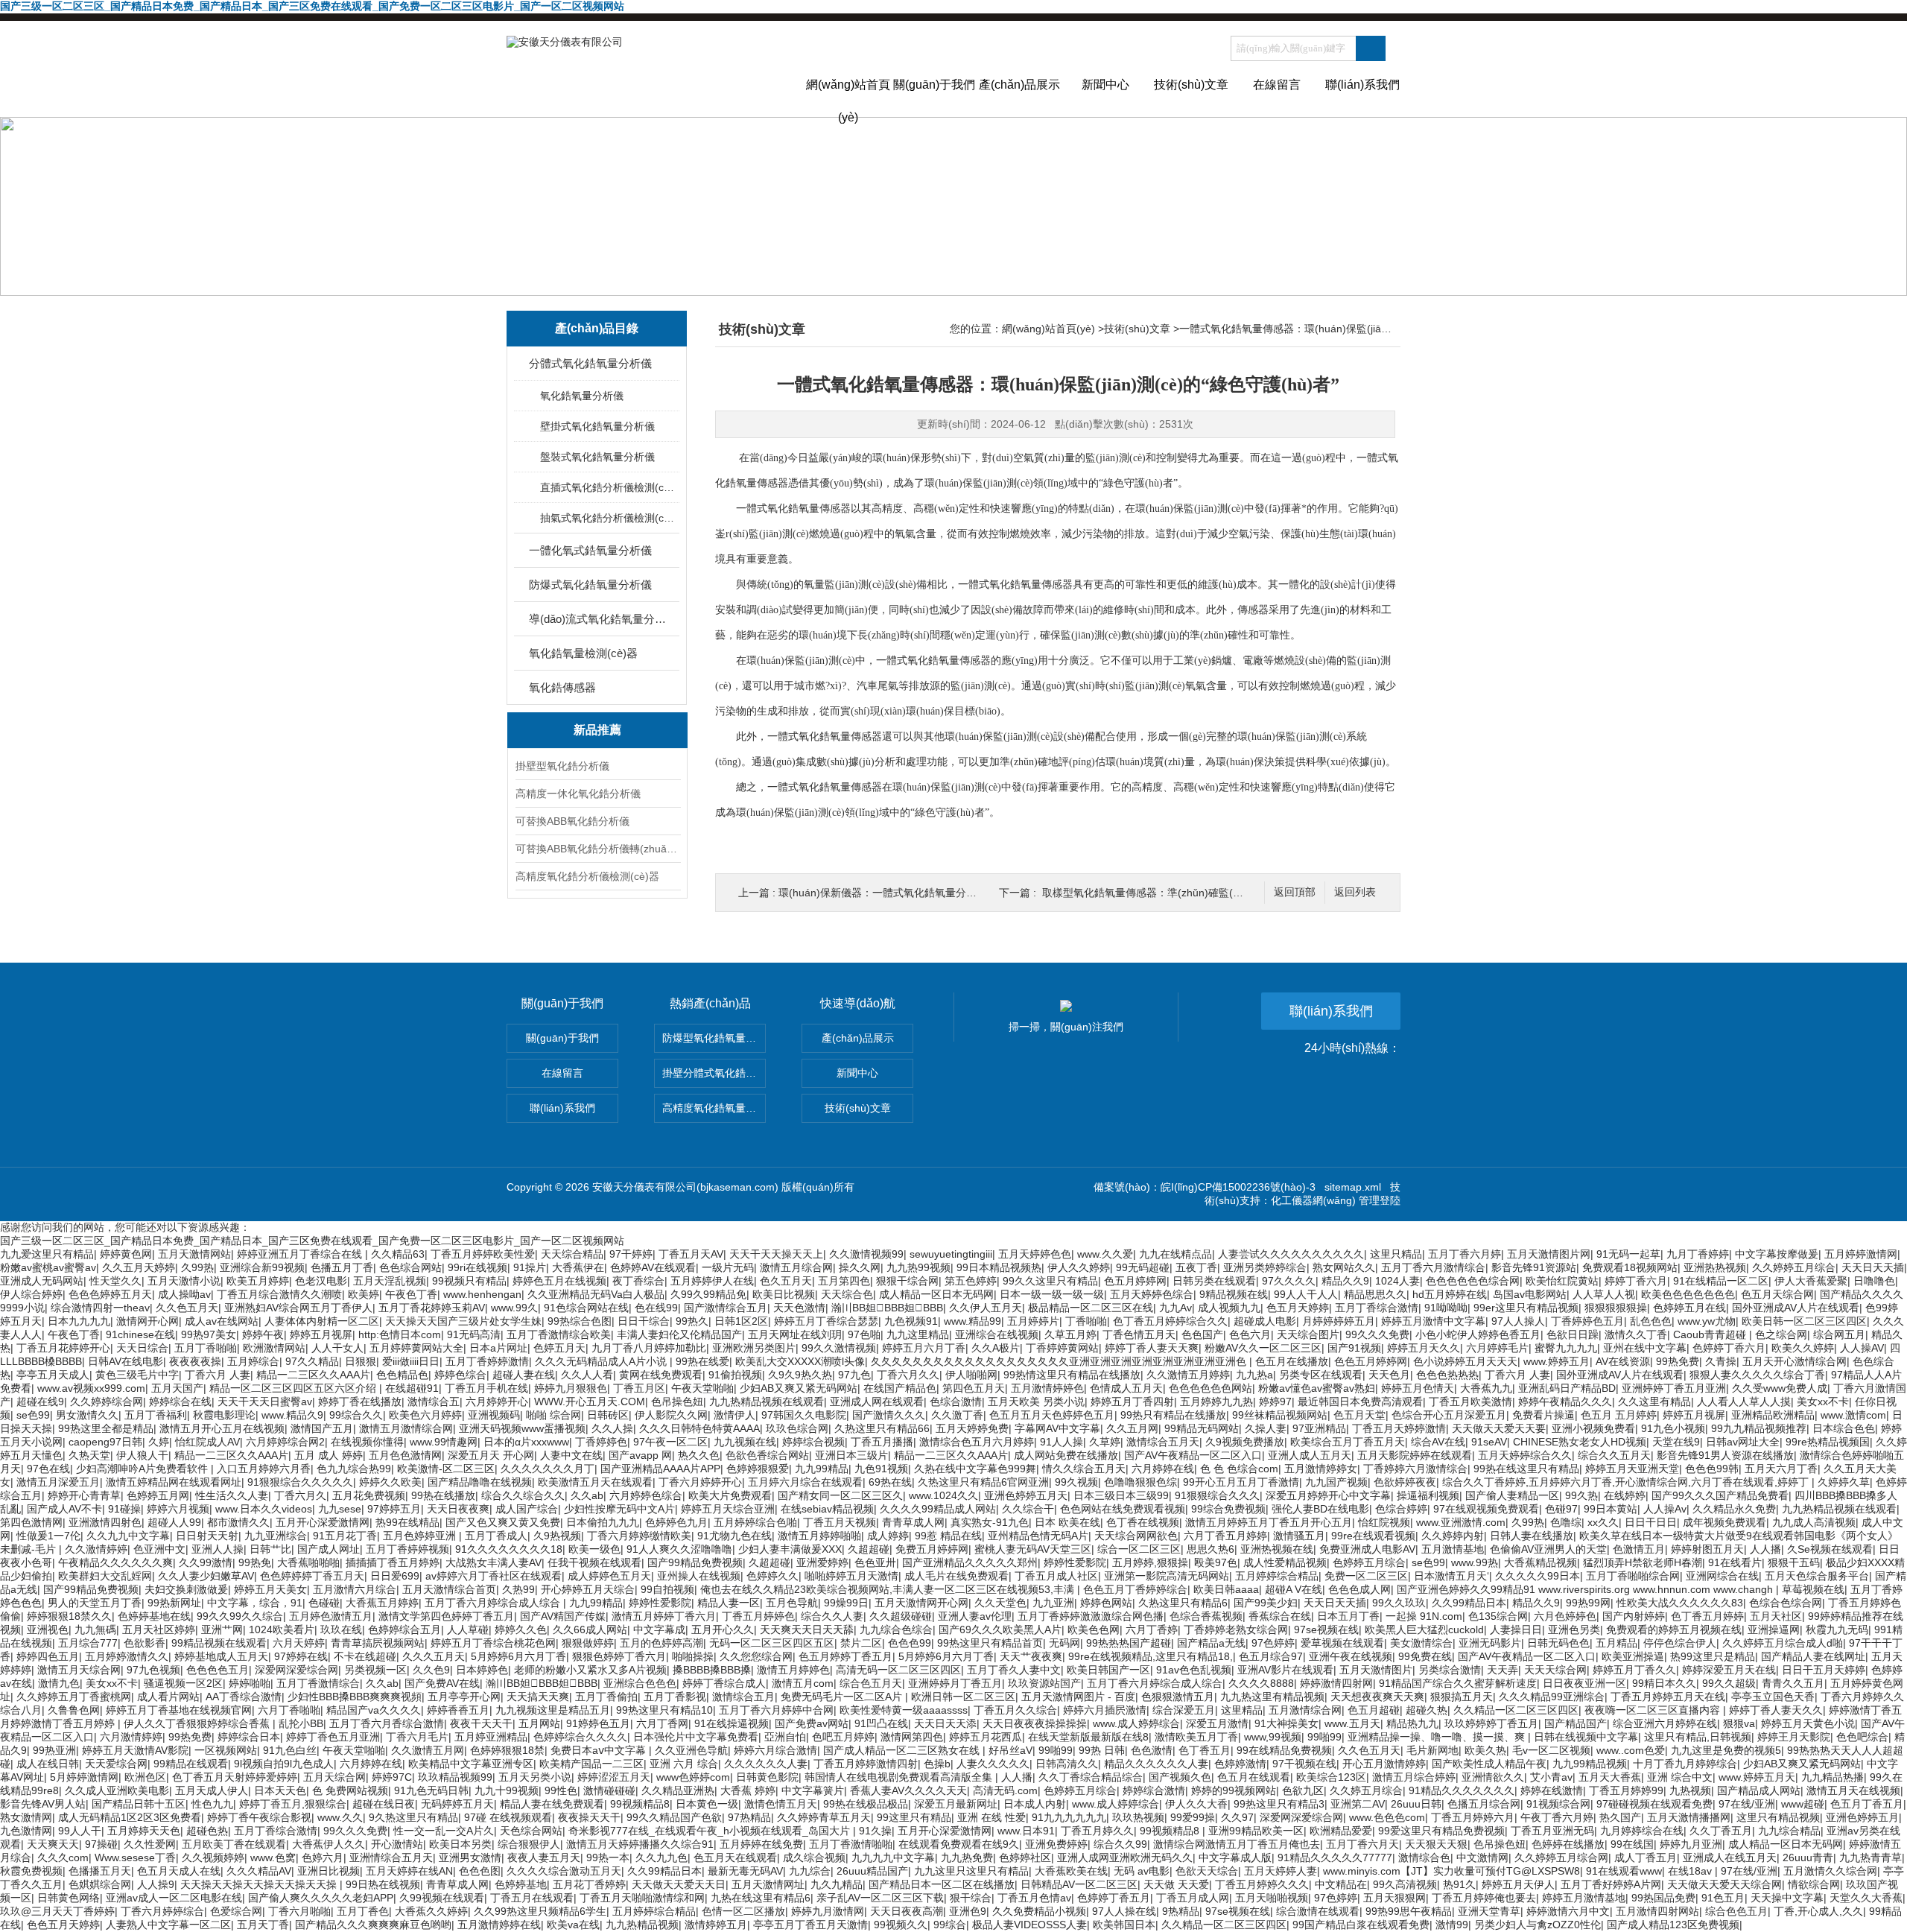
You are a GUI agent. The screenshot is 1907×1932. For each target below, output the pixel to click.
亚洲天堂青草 (1489, 1911)
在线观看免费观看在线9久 (959, 1844)
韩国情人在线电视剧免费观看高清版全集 (900, 1777)
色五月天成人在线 (179, 1871)
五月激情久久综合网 (1830, 1871)
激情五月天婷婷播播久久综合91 (640, 1844)
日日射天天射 (207, 1536)
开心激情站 (397, 1844)
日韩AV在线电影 (126, 1361)
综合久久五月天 (1614, 1455)
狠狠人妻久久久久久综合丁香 (1757, 1375)
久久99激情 (206, 1562)
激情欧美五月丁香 (1196, 1737)
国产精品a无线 (1211, 1643)
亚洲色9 (968, 1911)
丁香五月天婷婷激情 (1399, 1428)
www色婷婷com (693, 1777)
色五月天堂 (1359, 1415)
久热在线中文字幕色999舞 (975, 1469)
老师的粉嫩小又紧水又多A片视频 (590, 1670)
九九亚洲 (1053, 1603)
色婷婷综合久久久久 (580, 1737)
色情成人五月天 (1126, 1388)
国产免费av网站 (812, 1723)
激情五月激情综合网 (406, 1428)
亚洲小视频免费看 (1593, 1428)
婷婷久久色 (521, 1629)
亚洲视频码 (494, 1415)
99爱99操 (1193, 1817)
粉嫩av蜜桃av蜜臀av (48, 1267)
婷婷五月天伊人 (1518, 1884)
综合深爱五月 (1184, 1710)
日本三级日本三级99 (1121, 1495)
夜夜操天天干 (589, 1817)
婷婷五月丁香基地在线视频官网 (179, 1710)
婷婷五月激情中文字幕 (1433, 1321)
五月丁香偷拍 (606, 1697)
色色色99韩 (1712, 1469)
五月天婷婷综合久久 (1525, 1455)
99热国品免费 (1663, 1898)
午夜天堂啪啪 (702, 1388)
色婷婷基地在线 (154, 1616)
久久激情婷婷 (96, 1549)
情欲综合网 (1814, 1884)
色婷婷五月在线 (1689, 1308)
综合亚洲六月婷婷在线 (1665, 1723)
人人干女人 (337, 1348)
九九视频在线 (745, 1442)
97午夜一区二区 (670, 1442)
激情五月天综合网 (79, 1670)
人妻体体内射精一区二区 (322, 1321)
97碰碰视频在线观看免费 (1654, 1804)
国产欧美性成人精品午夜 (1489, 1764)
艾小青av (1551, 1777)
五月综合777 (88, 1643)
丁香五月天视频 (840, 1522)
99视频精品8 (640, 1804)
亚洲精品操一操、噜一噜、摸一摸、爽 (1438, 1737)
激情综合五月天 (1163, 1442)
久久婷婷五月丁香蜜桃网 (74, 1697)
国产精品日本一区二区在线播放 (942, 1884)
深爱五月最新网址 (956, 1804)
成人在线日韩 (48, 1764)
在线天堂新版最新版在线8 (1088, 1737)
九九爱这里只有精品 (47, 1254)
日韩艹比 (270, 1549)
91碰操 (124, 1509)
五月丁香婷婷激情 (487, 1361)
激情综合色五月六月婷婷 (977, 1442)
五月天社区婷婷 (159, 1629)
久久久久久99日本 (1538, 1576)
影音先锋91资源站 (1534, 1267)
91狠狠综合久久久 (1217, 1495)
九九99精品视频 (1590, 1764)
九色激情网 (26, 1831)
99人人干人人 (1306, 1294)
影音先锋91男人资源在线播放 (1725, 1455)
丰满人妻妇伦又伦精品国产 (679, 1334)
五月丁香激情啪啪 (851, 1844)
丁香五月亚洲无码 (1552, 1831)
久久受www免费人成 (1780, 1388)
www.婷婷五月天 (1757, 1777)
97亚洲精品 (1319, 1428)
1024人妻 (1397, 1281)
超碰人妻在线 (524, 1375)
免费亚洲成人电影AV (1367, 1549)
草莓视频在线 (1813, 1589)
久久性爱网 (150, 1844)
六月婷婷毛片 (1497, 1348)
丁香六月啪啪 (299, 1911)
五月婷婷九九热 (1216, 1402)
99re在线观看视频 (1373, 1536)
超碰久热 (1427, 1710)
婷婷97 (1275, 1402)
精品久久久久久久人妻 (1156, 1764)
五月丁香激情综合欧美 (559, 1334)
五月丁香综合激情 (1377, 1308)
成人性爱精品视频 (1285, 1562)
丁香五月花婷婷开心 (63, 1348)
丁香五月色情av (1034, 1898)
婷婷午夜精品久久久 (1565, 1402)
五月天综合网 (334, 1777)
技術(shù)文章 (1191, 85)
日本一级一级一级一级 (1052, 1294)
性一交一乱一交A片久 (444, 1831)
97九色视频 (153, 1670)
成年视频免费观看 (1724, 1522)
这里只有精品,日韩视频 (1698, 1737)
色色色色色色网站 (1210, 1388)
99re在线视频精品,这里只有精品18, (1151, 1656)
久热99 (518, 1589)
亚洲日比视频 (329, 1871)
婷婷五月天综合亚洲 (728, 1509)
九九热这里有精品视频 (1272, 1697)
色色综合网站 (410, 1267)
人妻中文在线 (571, 1455)
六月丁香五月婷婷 (1225, 1536)
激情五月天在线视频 (1853, 1790)
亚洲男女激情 (470, 1857)
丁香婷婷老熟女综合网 (1236, 1629)
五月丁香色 (363, 1911)
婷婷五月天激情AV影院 (135, 1750)
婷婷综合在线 (180, 1402)
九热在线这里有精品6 (761, 1898)
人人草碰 (468, 1629)
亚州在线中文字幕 (1645, 1348)
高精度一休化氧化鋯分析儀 (578, 794)
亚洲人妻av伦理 (975, 1616)
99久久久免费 (1377, 1334)
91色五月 (1723, 1898)
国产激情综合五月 (726, 1308)
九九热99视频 (918, 1267)
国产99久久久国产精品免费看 (1720, 1495)
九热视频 (1690, 1790)
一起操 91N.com (1424, 1616)
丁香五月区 (639, 1388)
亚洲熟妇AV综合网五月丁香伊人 (298, 1308)
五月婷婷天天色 (144, 1831)
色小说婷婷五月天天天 (1465, 1361)
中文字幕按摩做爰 (1777, 1254)
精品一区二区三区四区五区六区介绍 (294, 1388)
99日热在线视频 (383, 1884)
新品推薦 (597, 730)
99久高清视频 (1405, 1884)
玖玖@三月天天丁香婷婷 (57, 1911)
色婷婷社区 (1025, 1857)
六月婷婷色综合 (646, 1495)
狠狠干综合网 (907, 1281)
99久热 (1581, 1495)
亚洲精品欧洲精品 (1773, 1415)
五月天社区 (1776, 1616)
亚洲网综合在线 (1722, 1576)
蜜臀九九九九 (1566, 1348)
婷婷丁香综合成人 (724, 1683)
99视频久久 (901, 1925)
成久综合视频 (814, 1857)
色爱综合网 (236, 1911)
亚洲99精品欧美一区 (1256, 1831)
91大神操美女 (1286, 1723)
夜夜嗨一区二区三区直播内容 (1654, 1710)
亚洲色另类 (1574, 1629)
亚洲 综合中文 (1680, 1777)
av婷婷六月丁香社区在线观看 (494, 1576)
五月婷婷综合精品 (1277, 1576)
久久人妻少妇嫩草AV (206, 1576)
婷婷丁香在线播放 (360, 1402)
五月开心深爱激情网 (323, 1522)
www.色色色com (1387, 1817)
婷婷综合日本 (249, 1737)
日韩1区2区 (741, 1321)
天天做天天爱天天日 (679, 1884)
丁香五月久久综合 (1015, 1710)
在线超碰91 (412, 1388)
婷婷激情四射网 (1336, 1683)
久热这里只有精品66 (882, 1428)
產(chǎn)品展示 (1019, 85)
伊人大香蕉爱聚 (1811, 1281)
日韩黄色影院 (767, 1777)
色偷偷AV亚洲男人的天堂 (1548, 1549)
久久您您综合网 (756, 1656)
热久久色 (699, 1455)
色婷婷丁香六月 (1729, 1348)
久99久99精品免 (708, 1294)
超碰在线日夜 (384, 1804)
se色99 (33, 1415)
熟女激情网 (26, 1817)
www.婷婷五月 (1557, 1361)
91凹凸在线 (881, 1723)
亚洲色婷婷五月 (1862, 1817)
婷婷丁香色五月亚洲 (333, 1737)
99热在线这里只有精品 (1526, 1469)
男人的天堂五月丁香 (95, 1603)
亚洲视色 (48, 1629)
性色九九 (212, 1804)
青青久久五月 (1793, 1683)
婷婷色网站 (1106, 1603)
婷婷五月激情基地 (1584, 1898)
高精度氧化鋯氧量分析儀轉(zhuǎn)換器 (714, 1108)
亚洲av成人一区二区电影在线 (174, 1898)
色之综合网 (1781, 1334)
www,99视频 (1273, 1737)
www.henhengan (482, 1294)
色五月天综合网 (1777, 1294)
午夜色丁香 (411, 1294)
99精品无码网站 (1202, 1428)
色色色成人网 (1359, 1589)
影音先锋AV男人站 (43, 1804)
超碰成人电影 (1265, 1321)
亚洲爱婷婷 (822, 1562)
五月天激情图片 (1376, 1670)
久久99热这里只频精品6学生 (540, 1911)
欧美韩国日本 (1124, 1925)
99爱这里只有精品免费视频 (1441, 1831)
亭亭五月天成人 (53, 1375)
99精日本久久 (1664, 1683)
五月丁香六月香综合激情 (387, 1723)
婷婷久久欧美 (390, 1482)
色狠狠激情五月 (1178, 1697)
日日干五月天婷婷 (1824, 1670)
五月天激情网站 (194, 1254)
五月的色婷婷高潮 (661, 1643)
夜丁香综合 (638, 1281)
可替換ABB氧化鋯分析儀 (572, 821)
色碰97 (1561, 1509)
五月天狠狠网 (1394, 1898)
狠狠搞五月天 (1462, 1697)
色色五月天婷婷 (63, 1925)
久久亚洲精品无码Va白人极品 (596, 1294)
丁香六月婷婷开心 (700, 1482)
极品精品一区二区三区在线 (1091, 1308)
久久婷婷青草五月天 (824, 1817)
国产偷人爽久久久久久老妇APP (321, 1898)
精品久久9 (1345, 1281)
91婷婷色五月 (598, 1723)
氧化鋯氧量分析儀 (582, 396)
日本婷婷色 (482, 1670)
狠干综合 (971, 1898)
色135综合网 (1498, 1616)
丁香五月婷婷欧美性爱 (483, 1254)
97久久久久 (1289, 1281)
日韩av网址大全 (1743, 1442)
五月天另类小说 (535, 1777)
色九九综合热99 (354, 1469)
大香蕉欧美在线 (1071, 1871)
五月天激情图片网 (1549, 1254)
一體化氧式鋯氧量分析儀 (590, 550)
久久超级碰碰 (901, 1616)
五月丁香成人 (496, 1536)
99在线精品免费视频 (1284, 1750)
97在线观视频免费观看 (1486, 1509)
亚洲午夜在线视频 (1351, 1656)
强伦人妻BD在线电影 (1320, 1509)
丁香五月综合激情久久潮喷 (279, 1294)
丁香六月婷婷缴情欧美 (639, 1536)
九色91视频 (881, 1469)
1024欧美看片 (282, 1629)
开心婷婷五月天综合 (588, 1589)
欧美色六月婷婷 (425, 1415)
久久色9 (431, 1670)
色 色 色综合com (1239, 1469)
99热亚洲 (54, 1750)
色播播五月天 (100, 1871)
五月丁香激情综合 (318, 1683)
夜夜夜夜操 (195, 1361)
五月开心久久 (723, 1629)
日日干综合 (644, 1321)
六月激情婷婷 (131, 1737)
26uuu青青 (1808, 1857)
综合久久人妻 (832, 1616)
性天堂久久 (115, 1281)
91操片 (530, 1267)
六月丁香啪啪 (289, 1710)
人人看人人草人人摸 (1744, 1402)
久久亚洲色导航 (691, 1750)
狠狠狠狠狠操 (1616, 1308)
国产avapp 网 (640, 1455)
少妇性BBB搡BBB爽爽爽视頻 (355, 1697)
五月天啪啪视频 (1272, 1898)
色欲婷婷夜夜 (1405, 1482)
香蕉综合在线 (1280, 1616)
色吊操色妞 (677, 1402)
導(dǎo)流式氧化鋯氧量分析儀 (598, 619)
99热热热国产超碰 (1129, 1643)
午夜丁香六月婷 (1557, 1817)
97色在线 (48, 1469)
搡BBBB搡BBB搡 (712, 1670)
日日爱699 (395, 1576)
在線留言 (1277, 85)
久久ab (587, 1495)
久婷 (159, 1442)
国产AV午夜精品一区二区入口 (1193, 1455)
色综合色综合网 (1786, 1603)
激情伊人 (734, 1415)
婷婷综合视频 (813, 1442)
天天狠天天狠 (1436, 1844)
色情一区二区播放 (743, 1911)
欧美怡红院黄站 (1562, 1281)
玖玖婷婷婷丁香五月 (1491, 1723)
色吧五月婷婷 (843, 1737)
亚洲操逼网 (1774, 1629)
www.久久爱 (1105, 1254)
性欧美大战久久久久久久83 (1680, 1603)
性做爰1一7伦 (48, 1536)
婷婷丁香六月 (1636, 1281)
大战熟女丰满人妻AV (494, 1562)
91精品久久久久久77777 (1335, 1857)
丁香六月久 (300, 1495)
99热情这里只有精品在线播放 (1072, 1375)
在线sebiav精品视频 (827, 1509)
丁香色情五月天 (1139, 1334)
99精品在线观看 (191, 1764)
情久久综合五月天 (1084, 1469)
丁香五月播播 (882, 1442)
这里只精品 (1396, 1254)
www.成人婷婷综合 (1136, 1723)
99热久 (692, 1321)
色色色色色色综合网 (1473, 1281)
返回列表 (1355, 892)
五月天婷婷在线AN (409, 1871)
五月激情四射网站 (1657, 1911)
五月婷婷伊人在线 (712, 1281)
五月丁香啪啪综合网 (1633, 1576)
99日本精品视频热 (999, 1267)
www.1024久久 (943, 1495)
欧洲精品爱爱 (1341, 1831)
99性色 (561, 1790)
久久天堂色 (1000, 1603)
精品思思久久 (1375, 1294)
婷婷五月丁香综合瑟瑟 (826, 1321)
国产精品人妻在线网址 (1813, 1656)
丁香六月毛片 (417, 1737)
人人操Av (1665, 1509)
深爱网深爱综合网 (296, 1670)
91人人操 (1062, 1442)
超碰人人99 (174, 1522)
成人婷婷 (888, 1536)
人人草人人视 (1604, 1294)
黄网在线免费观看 (661, 1375)
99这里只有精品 (914, 1817)
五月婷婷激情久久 (127, 1656)
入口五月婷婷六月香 (264, 1469)
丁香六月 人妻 (218, 1375)
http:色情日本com (400, 1334)
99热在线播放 (443, 1495)
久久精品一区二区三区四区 (1516, 1710)
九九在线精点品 (1175, 1254)
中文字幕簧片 (813, 1790)
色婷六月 (323, 1857)
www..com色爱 (1631, 1750)
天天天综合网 (1555, 1670)
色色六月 (1250, 1334)
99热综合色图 (580, 1321)
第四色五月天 (974, 1388)
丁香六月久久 (908, 1375)
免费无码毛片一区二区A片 (843, 1697)
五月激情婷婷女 (1321, 1469)
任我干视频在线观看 (594, 1562)
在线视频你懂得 (367, 1442)
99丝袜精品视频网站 (1280, 1415)
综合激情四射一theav (100, 1308)
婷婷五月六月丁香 (924, 1348)
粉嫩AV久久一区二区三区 (1263, 1348)
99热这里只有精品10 (664, 1710)
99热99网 (1588, 1603)
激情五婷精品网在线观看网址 (174, 1482)
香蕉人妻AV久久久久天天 (908, 1790)
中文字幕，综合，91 (255, 1603)
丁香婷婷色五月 (1587, 1321)
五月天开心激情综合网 (1795, 1361)
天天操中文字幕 (1787, 1898)
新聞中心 (1105, 85)
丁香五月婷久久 (1097, 1831)
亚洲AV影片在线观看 (1285, 1670)
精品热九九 (1412, 1723)
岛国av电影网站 (1530, 1294)
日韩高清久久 (1067, 1764)
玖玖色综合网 (797, 1428)
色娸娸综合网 (100, 1884)
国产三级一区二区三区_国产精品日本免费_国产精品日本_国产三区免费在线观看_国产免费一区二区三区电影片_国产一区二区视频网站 (312, 6)
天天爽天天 (53, 1844)
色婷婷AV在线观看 (653, 1267)
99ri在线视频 (477, 1267)
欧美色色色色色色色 (1688, 1294)
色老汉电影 (321, 1281)
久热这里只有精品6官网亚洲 (983, 1482)
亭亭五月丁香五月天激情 (810, 1925)
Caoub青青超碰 (1711, 1334)
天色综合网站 (531, 1831)
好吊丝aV (1010, 1750)
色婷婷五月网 (158, 1495)
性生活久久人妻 (232, 1495)
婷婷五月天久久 (1424, 1348)
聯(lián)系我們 (1362, 85)
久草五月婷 (1070, 1334)
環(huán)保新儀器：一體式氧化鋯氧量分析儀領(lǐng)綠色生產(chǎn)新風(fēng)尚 (966, 893)
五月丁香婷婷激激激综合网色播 (1091, 1616)
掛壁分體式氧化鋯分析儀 (714, 1073)
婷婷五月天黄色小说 (1808, 1723)
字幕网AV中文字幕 (1057, 1428)
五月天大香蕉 (1610, 1777)
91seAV (1489, 1442)
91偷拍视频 (735, 1375)
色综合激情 (956, 1402)
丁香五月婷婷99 (1626, 1790)
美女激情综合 (1421, 1643)
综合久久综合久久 (523, 1495)
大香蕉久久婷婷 (431, 1911)
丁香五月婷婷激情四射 (866, 1764)
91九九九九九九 (1069, 1817)
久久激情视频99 (866, 1254)
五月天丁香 (263, 1925)
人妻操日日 (1516, 1629)
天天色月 (1389, 1375)
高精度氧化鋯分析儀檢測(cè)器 (587, 876)
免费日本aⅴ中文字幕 (600, 1750)
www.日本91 (1026, 1831)
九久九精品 (837, 1884)
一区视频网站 (226, 1750)
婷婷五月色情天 (1418, 1388)
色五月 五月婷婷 (1619, 1415)
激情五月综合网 (796, 1267)
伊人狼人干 (142, 1455)
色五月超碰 (1374, 1710)
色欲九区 (1303, 1790)
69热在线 (890, 1482)
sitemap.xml (1353, 1187)
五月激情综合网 (1305, 1710)
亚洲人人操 (218, 1549)
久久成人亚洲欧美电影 (117, 1790)
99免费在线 (1425, 1656)
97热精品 (749, 1817)
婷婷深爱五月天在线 (1729, 1670)
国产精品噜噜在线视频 (480, 1482)
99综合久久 (356, 1415)
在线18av (1691, 1871)
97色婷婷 (1273, 1643)
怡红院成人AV (207, 1442)
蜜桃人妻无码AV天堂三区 (1033, 1549)
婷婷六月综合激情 (775, 1750)
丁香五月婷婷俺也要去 (1484, 1898)
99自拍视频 (667, 1589)
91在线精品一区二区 (1721, 1281)
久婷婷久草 (1844, 1482)
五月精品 (1616, 1643)
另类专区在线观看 (1321, 1375)
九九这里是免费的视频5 (1726, 1750)
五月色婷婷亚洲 (421, 1536)
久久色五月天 (187, 1308)
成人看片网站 (168, 1697)
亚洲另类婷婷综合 (1265, 1267)
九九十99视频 (507, 1790)
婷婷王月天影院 (1794, 1737)
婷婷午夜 (263, 1334)
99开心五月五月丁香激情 (1241, 1482)
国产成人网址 (329, 1549)
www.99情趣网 (444, 1442)
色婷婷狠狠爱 (758, 1469)
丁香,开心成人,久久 (1818, 1911)
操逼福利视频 (1428, 1495)
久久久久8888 (1261, 1683)
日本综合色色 (1844, 1428)
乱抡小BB (301, 1723)
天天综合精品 (572, 1254)
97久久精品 (312, 1361)
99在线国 (1632, 1844)
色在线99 (656, 1308)
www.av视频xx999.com (91, 1388)
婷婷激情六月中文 (1568, 1911)
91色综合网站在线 (586, 1308)
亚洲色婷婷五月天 (1026, 1495)
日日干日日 (1651, 1522)
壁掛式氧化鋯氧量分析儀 (597, 426)
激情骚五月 (1299, 1536)
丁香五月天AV (691, 1254)
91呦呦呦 (1446, 1308)
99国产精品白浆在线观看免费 (1361, 1925)
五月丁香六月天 (1362, 1844)
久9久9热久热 (800, 1375)
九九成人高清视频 (1814, 1522)
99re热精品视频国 (1828, 1442)
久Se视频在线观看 (1830, 1549)
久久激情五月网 (428, 1750)
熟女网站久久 (1344, 1267)
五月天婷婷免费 (972, 1428)
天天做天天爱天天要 (1499, 1428)
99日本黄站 (1611, 1509)
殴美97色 (1216, 1562)
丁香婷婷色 (601, 1442)
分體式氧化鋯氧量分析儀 (590, 363)
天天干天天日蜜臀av (265, 1402)
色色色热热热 (1447, 1375)
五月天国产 (177, 1388)
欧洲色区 (145, 1777)
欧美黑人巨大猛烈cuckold (1424, 1629)
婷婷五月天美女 (270, 1589)
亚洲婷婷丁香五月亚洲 (1674, 1388)
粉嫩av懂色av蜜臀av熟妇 (1317, 1388)
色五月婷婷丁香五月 (845, 1656)
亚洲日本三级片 (851, 1455)
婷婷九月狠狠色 (571, 1388)
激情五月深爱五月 (58, 1482)
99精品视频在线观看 (219, 1643)
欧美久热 (1485, 1750)
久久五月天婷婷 (139, 1267)
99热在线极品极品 (866, 1804)
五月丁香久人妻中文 (1014, 1670)
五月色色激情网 (405, 1455)
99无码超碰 (1143, 1267)
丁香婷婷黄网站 (1062, 1348)
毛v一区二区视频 (1551, 1750)
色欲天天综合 (1207, 1871)
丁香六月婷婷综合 (162, 1911)
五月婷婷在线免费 (761, 1844)
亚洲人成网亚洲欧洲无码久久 (1125, 1857)
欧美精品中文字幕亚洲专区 (471, 1764)
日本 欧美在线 (1067, 1522)
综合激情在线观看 (1318, 1911)
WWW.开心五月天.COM (590, 1402)
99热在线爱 (702, 1361)
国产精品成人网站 (1759, 1790)
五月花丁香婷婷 (589, 1884)
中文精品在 (1341, 1884)
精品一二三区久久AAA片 (313, 1375)
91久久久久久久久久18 (509, 1549)
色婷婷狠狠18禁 (507, 1750)
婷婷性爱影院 (1075, 1562)
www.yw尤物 (1707, 1321)
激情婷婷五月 (716, 1925)
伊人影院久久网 (671, 1415)
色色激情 (1152, 1750)
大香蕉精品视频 (1540, 1562)
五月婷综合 (253, 1361)
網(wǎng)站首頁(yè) (848, 98)
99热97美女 (209, 1334)
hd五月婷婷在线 (1450, 1294)
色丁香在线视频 (1143, 1522)
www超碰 (1803, 1804)
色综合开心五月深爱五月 (1449, 1415)
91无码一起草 (1628, 1254)
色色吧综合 (1862, 1737)
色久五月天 (786, 1281)
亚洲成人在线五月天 (1730, 1857)
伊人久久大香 (1196, 1804)
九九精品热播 (1833, 1777)
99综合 (950, 1925)
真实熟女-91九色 (990, 1522)
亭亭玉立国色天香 (1773, 1697)
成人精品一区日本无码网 (936, 1294)
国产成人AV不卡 (64, 1509)
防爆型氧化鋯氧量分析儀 (714, 1038)
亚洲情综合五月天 (391, 1857)
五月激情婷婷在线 (499, 1925)
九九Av (1175, 1308)
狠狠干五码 (1794, 1562)
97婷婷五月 (394, 1509)
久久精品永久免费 (1734, 1509)
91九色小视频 (1673, 1428)
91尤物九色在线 (734, 1536)
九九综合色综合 (896, 1629)
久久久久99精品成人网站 (938, 1509)
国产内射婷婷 (1634, 1616)
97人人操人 (1518, 1321)
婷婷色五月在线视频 (559, 1281)
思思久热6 (1210, 1549)
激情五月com (803, 1683)
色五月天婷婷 (1298, 1308)
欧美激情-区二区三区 (446, 1469)
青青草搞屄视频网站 (378, 1643)
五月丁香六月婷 (1465, 1254)
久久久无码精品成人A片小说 (602, 1361)
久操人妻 (1266, 1428)
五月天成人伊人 (212, 1790)
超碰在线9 (40, 1402)
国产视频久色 (1180, 1777)
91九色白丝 (290, 1750)
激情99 (1452, 1925)
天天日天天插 (1873, 1267)
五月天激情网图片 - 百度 (1078, 1697)
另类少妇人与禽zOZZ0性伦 (1538, 1925)
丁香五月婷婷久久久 (1262, 1884)
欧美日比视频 (784, 1294)
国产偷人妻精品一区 (1512, 1495)
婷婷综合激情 (1154, 1790)
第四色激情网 (31, 1522)
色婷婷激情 (1240, 1764)
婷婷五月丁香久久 (1634, 1670)
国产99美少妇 (1266, 1603)
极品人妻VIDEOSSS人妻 (1029, 1925)
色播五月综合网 (1484, 1804)
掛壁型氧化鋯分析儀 (562, 766)
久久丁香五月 (1721, 1831)
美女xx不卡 (1823, 1402)
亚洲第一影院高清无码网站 (1167, 1576)
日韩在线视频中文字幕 (1586, 1737)
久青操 (1721, 1361)
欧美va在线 (573, 1925)
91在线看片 (1735, 1562)
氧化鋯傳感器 (562, 687)
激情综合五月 (743, 1697)
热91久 (1459, 1884)
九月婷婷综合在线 (1642, 1831)
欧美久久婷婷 (1803, 1348)
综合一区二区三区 (1139, 1549)
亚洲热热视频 (1715, 1267)
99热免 (255, 1562)
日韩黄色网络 (69, 1898)
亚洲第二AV (1358, 1804)
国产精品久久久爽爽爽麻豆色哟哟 (373, 1925)
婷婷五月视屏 (321, 1334)
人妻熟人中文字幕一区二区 (168, 1925)
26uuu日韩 (1416, 1804)
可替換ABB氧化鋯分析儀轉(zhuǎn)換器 (597, 849)
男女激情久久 (87, 1415)
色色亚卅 (875, 1562)
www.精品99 (972, 1321)
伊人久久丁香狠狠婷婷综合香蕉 (198, 1723)
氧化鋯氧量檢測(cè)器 (583, 653)
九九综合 (810, 1871)
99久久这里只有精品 (1050, 1281)
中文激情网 (1482, 1857)
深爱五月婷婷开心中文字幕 (1328, 1495)
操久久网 (860, 1267)
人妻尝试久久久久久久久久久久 (1291, 1254)
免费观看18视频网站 (1630, 1267)
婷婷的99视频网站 (1234, 1790)
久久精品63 (398, 1254)
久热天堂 (89, 1455)
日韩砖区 (608, 1415)
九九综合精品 (1789, 1831)
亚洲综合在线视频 (997, 1334)
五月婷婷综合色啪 (755, 1522)
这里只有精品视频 (1778, 1817)
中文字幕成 (659, 1629)
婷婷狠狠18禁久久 (69, 1616)
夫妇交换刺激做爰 (186, 1589)
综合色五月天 (871, 1683)
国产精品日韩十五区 (139, 1804)
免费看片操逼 (1543, 1415)
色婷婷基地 (521, 1884)
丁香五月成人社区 (1056, 1576)
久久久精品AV (259, 1871)
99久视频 (1076, 1482)
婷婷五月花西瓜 (986, 1737)
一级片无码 (728, 1267)
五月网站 (539, 1723)
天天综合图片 (1308, 1334)
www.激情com (1853, 1415)
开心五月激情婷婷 (1384, 1764)
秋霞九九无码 (1837, 1629)
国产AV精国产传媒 (563, 1616)
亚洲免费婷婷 (1056, 1844)
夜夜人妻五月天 (544, 1857)
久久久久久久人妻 (766, 1764)
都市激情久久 (238, 1522)
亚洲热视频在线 (1277, 1549)
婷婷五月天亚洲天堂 (1632, 1469)
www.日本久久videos (264, 1509)
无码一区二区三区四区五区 (772, 1643)
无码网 (1064, 1643)
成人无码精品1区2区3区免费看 (130, 1817)
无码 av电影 (1142, 1871)
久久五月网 (1132, 1428)
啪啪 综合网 (553, 1415)
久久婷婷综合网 (107, 1402)
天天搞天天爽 (538, 1697)
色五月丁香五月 (1867, 1804)
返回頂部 (1295, 892)
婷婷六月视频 (178, 1509)
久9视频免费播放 (1245, 1442)
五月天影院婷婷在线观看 (1415, 1455)
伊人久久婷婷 (1079, 1267)
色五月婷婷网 (1135, 1281)
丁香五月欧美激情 (1470, 1402)
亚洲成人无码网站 (42, 1281)
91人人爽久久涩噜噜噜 (679, 1549)
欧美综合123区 (1331, 1777)
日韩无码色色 (1558, 1643)
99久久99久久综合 (240, 1616)
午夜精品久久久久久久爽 (115, 1562)
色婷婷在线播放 (1568, 1844)
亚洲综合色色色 (640, 1683)
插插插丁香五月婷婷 (393, 1562)
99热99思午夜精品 (1409, 1911)
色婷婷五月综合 (1369, 1562)
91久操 (875, 1831)
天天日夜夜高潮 (907, 1911)
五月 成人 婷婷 (329, 1455)
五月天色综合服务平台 (1817, 1576)
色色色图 (480, 1871)
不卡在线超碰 (365, 1656)
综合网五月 (1839, 1334)
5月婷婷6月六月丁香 (518, 1656)
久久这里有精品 (1654, 1402)
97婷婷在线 (301, 1656)
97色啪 (864, 1334)
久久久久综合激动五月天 (564, 1871)
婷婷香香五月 (458, 1710)
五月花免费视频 (369, 1495)
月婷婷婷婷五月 (1339, 1321)
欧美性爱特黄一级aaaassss (904, 1710)
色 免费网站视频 (350, 1790)
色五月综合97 (1271, 1656)
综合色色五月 (1736, 1911)
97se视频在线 (1326, 1629)
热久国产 (1620, 1817)
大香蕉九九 (1486, 1388)
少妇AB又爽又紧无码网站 (799, 1388)
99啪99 (1324, 1737)
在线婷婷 (1625, 1495)
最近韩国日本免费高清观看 (1360, 1402)
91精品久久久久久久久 (1462, 1790)
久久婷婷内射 (1453, 1536)
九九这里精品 (918, 1334)
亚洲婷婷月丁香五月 (955, 1683)
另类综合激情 (1450, 1670)
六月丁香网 (662, 1723)
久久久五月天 (434, 1656)
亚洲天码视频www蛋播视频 (522, 1428)
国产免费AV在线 (442, 1683)
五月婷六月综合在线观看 (805, 1482)
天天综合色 (847, 1294)
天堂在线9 (1676, 1442)
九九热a (1254, 1375)
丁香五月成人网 (1193, 1898)
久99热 (197, 1267)
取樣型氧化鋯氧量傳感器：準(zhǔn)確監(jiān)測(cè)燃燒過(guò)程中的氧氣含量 (1227, 893)
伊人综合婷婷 (31, 1294)
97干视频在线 (1304, 1764)
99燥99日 (846, 1603)
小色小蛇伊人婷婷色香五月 (1478, 1334)
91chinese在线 (140, 1334)
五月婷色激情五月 (331, 1616)
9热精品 (1181, 1911)
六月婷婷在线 (1163, 1469)
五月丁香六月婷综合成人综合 (494, 1603)
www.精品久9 (292, 1415)
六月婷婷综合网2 (285, 1442)
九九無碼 (95, 1629)
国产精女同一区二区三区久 (840, 1495)
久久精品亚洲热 (678, 1790)
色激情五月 (1639, 1549)
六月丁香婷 (1152, 1629)
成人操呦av (184, 1294)
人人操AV (1862, 1348)
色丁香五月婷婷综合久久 (1170, 1321)
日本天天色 (280, 1790)
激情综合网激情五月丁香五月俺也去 (1237, 1844)
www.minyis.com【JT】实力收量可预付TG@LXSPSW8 (1451, 1871)
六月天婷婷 (299, 1643)
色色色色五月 (218, 1670)
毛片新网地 (1432, 1750)
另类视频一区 (375, 1670)
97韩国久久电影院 (804, 1415)
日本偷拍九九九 (603, 1522)
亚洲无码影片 (1490, 1643)
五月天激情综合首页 (449, 1589)
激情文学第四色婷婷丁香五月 (446, 1616)
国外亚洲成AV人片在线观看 (1796, 1308)
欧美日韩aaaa (1226, 1589)
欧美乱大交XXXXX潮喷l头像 (800, 1361)
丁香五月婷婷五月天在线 (1668, 1697)
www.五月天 (1352, 1723)
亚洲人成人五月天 (1310, 1455)
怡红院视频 (1384, 1522)
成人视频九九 (1229, 1308)
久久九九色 (661, 1857)
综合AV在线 (1438, 1442)
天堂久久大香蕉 (1866, 1898)
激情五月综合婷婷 (1414, 1777)
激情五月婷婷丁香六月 (664, 1616)
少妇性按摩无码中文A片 (619, 1509)
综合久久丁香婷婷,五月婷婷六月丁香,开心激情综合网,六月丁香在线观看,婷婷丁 (1627, 1482)
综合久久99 (1120, 1844)
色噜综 (1566, 1522)
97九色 (854, 1375)
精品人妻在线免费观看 (552, 1804)
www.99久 (514, 1308)
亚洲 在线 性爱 (991, 1817)
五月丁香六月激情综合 (1433, 1267)
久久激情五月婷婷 (1188, 1375)
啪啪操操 (693, 1656)
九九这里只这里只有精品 (971, 1871)
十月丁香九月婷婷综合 (1685, 1764)
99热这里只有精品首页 (990, 1643)
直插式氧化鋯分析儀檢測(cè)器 (609, 487)
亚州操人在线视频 (699, 1576)
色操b (937, 1764)
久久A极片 (996, 1348)
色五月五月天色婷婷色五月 (1052, 1415)
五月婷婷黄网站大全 (416, 1348)
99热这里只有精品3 (1279, 1804)
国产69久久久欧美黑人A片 (1000, 1629)
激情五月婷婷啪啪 (819, 1536)
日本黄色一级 (707, 1804)
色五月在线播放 (1292, 1361)
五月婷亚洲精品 (491, 1737)
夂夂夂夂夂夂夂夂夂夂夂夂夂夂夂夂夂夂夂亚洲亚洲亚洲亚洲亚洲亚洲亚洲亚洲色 (1060, 1361)
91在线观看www (1624, 1871)
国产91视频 (1354, 1348)
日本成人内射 (1035, 1804)
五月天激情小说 (184, 1281)
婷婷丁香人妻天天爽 (1152, 1348)
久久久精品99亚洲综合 (1552, 1697)
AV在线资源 (1623, 1361)
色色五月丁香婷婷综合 (1135, 1589)
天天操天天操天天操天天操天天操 (260, 1884)
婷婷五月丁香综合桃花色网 (493, 1643)
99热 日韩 (1102, 1750)
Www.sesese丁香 (135, 1857)
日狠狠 (361, 1361)
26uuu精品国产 (872, 1871)
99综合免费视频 (1228, 1509)
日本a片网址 (498, 1348)
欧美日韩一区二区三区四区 (1804, 1321)
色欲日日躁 (1573, 1334)
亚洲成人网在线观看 (877, 1402)
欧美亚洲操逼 (1633, 1656)
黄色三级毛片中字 (137, 1375)
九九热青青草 (1870, 1857)
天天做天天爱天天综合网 (1724, 1884)
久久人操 (612, 1428)
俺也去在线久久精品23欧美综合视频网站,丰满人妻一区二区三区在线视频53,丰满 (889, 1589)
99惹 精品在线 (948, 1536)
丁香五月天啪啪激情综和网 (642, 1898)
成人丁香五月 (1646, 1857)
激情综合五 (434, 1402)
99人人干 (80, 1831)
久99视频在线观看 (442, 1898)
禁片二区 (861, 1643)
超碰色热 (207, 1831)
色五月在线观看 (1254, 1777)
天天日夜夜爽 (458, 1509)
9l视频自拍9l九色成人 (284, 1764)
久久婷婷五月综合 (1794, 1267)
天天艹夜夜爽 (1031, 1656)
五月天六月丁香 (1781, 1469)
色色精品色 (402, 1375)
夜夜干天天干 (481, 1723)
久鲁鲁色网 (74, 1710)
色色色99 (910, 1643)
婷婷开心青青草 (84, 1495)
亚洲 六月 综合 (684, 1764)
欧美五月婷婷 (258, 1281)
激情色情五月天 (781, 1804)
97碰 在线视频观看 (508, 1817)
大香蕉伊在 (578, 1267)
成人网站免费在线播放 (1066, 1455)
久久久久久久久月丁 (548, 1469)
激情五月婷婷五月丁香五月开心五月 (1269, 1522)
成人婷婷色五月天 (609, 1576)
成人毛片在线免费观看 (956, 1576)
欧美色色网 (1094, 1629)
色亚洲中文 (159, 1549)
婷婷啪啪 (250, 1683)
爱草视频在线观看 (1342, 1643)
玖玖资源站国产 (1044, 1683)
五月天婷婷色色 (1035, 1254)
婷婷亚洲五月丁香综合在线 (301, 1254)
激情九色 (59, 1683)
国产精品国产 (1576, 1723)
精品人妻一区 (729, 1603)
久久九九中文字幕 (128, 1536)
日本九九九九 (79, 1321)
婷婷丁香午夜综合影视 (259, 1817)
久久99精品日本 (1469, 1603)
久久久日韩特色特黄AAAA (699, 1428)
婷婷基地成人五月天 (221, 1656)
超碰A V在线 (1294, 1589)
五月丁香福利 (156, 1415)
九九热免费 (967, 1857)
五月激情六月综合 (355, 1589)
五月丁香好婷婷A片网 (1611, 1884)
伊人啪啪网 (971, 1375)
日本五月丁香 (1348, 1616)
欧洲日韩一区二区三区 (963, 1697)
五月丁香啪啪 (206, 1348)
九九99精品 (822, 1469)
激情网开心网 (147, 1321)
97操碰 (101, 1844)
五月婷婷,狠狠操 (1150, 1562)
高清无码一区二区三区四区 (898, 1670)
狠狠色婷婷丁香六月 (619, 1656)
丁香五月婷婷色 (758, 1616)
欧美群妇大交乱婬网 (105, 1576)
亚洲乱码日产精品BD (1567, 1388)
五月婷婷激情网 (1861, 1254)
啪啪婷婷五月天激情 (851, 1576)
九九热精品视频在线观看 (767, 1402)
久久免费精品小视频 (1039, 1911)
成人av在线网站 (222, 1321)
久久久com (63, 1857)
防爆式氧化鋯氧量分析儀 (590, 585)
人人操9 (156, 1884)
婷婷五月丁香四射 (1132, 1402)
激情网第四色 (912, 1737)
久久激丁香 (957, 1415)
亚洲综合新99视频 (262, 1267)
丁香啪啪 (1086, 1321)
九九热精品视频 (642, 1925)
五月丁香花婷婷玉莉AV (432, 1308)
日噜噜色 (1874, 1281)
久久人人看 (587, 1375)
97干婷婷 (631, 1254)
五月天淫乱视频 (390, 1281)
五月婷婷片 (1033, 1321)
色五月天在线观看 (735, 1857)
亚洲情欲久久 (1493, 1777)
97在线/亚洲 (1747, 1804)
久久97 (1237, 1817)
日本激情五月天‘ (1451, 1576)
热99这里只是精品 (1713, 1656)
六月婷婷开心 (497, 1402)
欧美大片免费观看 (730, 1495)
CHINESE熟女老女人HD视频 (1580, 1442)
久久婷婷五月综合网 (1561, 1857)
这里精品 (1242, 1710)
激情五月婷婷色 (793, 1670)
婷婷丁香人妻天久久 (1776, 1710)
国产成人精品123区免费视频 (1673, 1925)
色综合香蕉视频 (1206, 1616)
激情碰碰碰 (609, 1790)
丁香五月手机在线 (486, 1388)
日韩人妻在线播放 (1532, 1536)
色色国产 (1202, 1334)
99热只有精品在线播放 (1173, 1415)
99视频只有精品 (469, 1281)
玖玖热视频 (1138, 1817)
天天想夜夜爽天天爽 (1377, 1697)
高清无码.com (1005, 1790)
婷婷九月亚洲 (1691, 1844)
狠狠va (1739, 1723)
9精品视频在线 (1234, 1294)
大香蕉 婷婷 (748, 1790)
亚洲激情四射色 (105, 1522)
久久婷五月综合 (1366, 1790)
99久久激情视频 (839, 1348)
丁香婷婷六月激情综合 (1415, 1469)
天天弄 (1503, 1670)
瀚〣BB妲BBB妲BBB (887, 1308)
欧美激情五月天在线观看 (595, 1482)
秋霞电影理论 (224, 1415)
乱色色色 (1651, 1321)
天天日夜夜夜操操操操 (1035, 1723)
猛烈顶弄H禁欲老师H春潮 (1643, 1562)
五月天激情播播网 (1689, 1817)
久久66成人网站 (590, 1629)
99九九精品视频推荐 (1759, 1428)
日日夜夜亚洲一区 (1584, 1683)
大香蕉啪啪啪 (308, 1562)
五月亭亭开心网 (464, 1697)
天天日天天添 (945, 1723)
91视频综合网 (1558, 1804)
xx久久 (1603, 1522)
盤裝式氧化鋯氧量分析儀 (597, 457)
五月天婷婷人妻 (1281, 1871)
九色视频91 (911, 1321)
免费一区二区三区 (1366, 1576)
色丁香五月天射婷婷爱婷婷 (235, 1777)
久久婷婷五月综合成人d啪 (1783, 1643)
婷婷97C (392, 1777)
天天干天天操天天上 (776, 1254)
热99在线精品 (407, 1522)
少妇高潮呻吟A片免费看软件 (143, 1469)
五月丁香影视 (675, 1697)
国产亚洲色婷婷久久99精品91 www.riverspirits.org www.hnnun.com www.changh (1586, 1589)
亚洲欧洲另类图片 (754, 1348)
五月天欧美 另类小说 (1036, 1402)
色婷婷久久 (772, 1576)
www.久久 (340, 1817)
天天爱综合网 (116, 1764)
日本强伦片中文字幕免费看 (696, 1737)
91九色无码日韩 (431, 1790)
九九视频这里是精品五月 (553, 1710)
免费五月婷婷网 (932, 1549)
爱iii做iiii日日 (411, 1361)
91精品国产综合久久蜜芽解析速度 (1458, 1683)
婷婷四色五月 (48, 1656)
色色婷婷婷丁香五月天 (312, 1576)
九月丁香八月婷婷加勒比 (649, 1348)
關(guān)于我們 (934, 85)
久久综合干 (1028, 1509)
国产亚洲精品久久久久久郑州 (970, 1562)
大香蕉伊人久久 (329, 1844)
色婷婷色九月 (676, 1522)
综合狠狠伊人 (529, 1844)
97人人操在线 (1124, 1911)
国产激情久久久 (889, 1415)
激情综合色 (1424, 1857)
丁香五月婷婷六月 (1473, 1817)
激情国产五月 (322, 1428)
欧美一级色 (594, 1549)
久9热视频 (557, 1536)
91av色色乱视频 (1194, 1670)
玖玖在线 (341, 1629)
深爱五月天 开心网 (491, 1455)
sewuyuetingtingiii (951, 1254)
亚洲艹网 (222, 1629)
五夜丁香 (1196, 1267)
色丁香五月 (1205, 1750)
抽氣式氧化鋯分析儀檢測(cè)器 (609, 518)
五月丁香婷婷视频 (407, 1549)
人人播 (1765, 1549)
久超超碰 (869, 1549)
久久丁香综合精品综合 (1091, 1777)
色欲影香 (145, 1643)
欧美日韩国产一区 (1108, 1670)
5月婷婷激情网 (84, 1777)
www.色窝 (273, 1857)
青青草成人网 (913, 1522)
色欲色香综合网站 (767, 1455)
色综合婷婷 (1401, 1509)
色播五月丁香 (342, 1267)
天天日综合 (142, 1348)
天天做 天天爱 (1176, 1884)
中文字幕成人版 (1235, 1857)
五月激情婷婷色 (1047, 1388)
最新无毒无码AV (745, 1871)
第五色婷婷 (971, 1281)
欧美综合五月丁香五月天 (1348, 1442)
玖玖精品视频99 (455, 1777)
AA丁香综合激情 (244, 1697)
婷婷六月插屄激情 (1105, 1710)
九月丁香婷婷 (1698, 1254)
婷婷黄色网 (126, 1254)
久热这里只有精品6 (1183, 1603)
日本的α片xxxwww (526, 1442)
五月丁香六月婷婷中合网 (776, 1710)
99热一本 (608, 1857)
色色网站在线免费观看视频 (1123, 1509)
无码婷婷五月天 (457, 1804)
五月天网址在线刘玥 (795, 1334)
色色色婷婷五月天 (110, 1294)
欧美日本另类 (460, 1844)
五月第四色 (844, 1281)
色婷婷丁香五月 (1114, 1898)
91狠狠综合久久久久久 (300, 1482)
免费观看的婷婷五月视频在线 (1674, 1629)
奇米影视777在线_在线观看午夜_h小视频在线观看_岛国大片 (711, 1831)
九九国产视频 (1336, 1482)
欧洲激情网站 (274, 1348)
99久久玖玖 (1399, 1603)
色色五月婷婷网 (1371, 1361)
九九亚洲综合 (276, 1536)
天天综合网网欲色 (1136, 1536)
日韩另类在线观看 (1214, 1281)
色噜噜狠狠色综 (1140, 1482)
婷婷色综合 (460, 1375)
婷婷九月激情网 (828, 1911)
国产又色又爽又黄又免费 (503, 1522)
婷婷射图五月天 (1707, 1549)
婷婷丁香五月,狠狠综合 (293, 1804)
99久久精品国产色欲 (674, 1817)
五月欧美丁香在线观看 (234, 1844)
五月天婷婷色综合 (1152, 1294)
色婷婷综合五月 (404, 1629)
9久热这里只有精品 (413, 1817)
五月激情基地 (1453, 1549)
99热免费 (1678, 1361)
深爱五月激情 (1217, 1723)
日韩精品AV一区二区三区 (1079, 1884)
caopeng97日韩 (105, 1442)
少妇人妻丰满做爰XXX (790, 1549)
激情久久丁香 (1636, 1334)
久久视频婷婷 (213, 1857)
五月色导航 (792, 1603)
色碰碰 (324, 1603)
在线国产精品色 (900, 1388)
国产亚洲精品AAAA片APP (660, 1469)
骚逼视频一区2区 (183, 1683)
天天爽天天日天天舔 (807, 1629)
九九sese (340, 1509)
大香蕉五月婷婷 (382, 1603)
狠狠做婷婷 (588, 1643)
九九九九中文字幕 (893, 1857)
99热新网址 (174, 1603)
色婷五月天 (559, 1348)
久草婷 (1105, 1442)
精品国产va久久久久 (374, 1710)
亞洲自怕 (785, 1737)
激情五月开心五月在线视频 (222, 1428)
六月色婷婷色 (1565, 1616)
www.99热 (1475, 1562)
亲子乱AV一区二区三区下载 (880, 1898)
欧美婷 (364, 1294)
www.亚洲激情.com (1461, 1522)
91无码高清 (474, 1334)
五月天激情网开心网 (921, 1603)
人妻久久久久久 (993, 1764)
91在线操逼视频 (732, 1723)
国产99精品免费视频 (695, 1562)
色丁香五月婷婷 (1707, 1616)
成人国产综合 (527, 1509)
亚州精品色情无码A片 (1038, 1536)
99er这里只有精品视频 (1526, 1308)
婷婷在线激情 (1552, 1790)
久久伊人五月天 (986, 1308)
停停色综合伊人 (1680, 1643)
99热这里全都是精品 (106, 1428)
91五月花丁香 (345, 1536)
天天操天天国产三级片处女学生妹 (463, 1321)
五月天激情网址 (768, 1884)
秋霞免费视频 (31, 1871)
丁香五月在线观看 (532, 1898)
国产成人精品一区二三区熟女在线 (903, 1750)
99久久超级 (1729, 1683)
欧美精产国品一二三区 (591, 1764)
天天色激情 (799, 1308)
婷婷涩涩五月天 (614, 1777)
